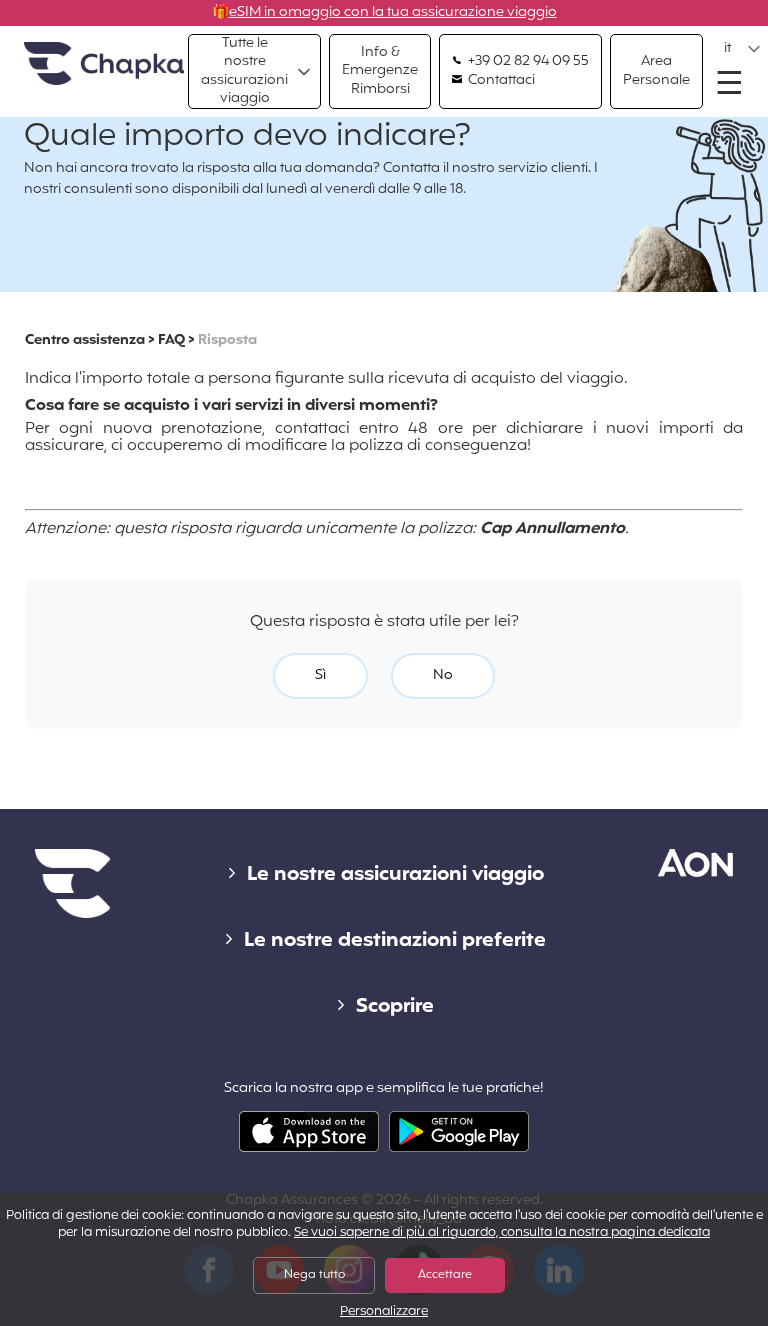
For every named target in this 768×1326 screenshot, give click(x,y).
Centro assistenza (85, 340)
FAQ (171, 340)
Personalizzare (384, 1312)
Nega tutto (314, 1275)
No (443, 675)
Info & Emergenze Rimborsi (380, 70)
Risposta (227, 340)
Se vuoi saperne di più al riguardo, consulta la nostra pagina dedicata (502, 1233)
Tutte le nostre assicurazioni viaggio (244, 71)
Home (104, 64)
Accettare (445, 1275)
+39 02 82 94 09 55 (527, 62)
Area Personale (656, 70)
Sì (320, 675)
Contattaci (500, 81)
